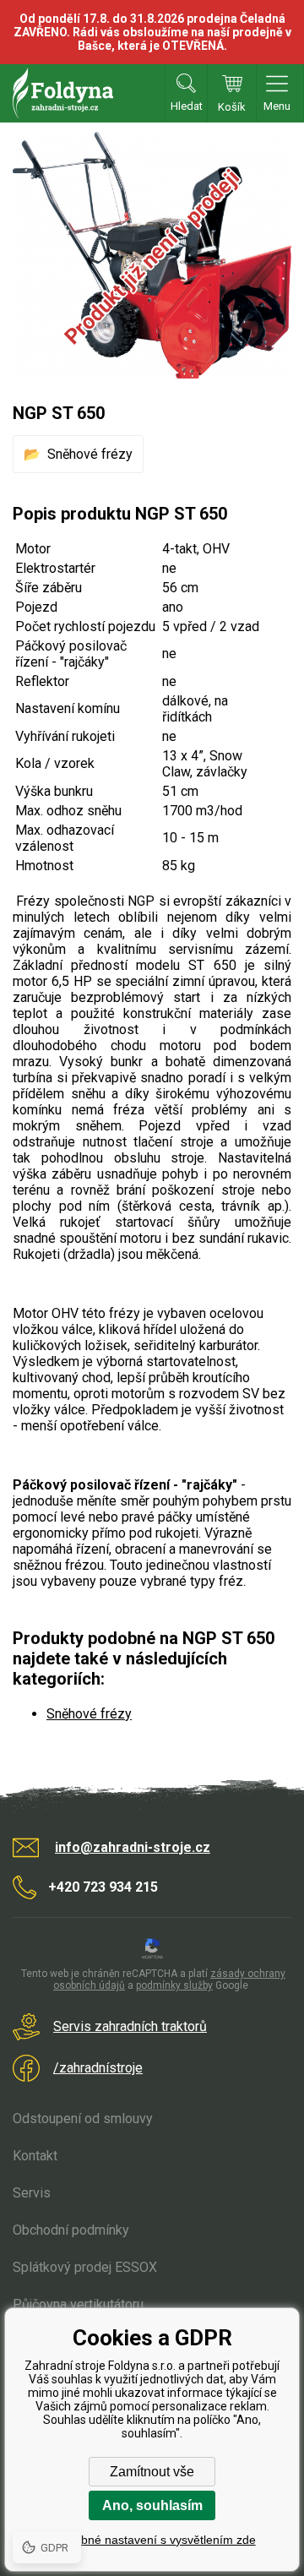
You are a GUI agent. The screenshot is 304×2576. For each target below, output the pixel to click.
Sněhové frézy (90, 454)
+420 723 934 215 (103, 1887)
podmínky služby (174, 1985)
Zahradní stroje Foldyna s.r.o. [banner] (63, 93)
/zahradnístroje (98, 2068)
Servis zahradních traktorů (130, 2026)
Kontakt (35, 2156)
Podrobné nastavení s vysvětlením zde (152, 2540)
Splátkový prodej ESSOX (85, 2267)
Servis (32, 2193)
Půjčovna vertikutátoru (78, 2304)
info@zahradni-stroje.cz (133, 1847)
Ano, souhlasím (152, 2505)
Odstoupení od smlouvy (83, 2119)
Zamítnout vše (152, 2472)
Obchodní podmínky (71, 2230)
